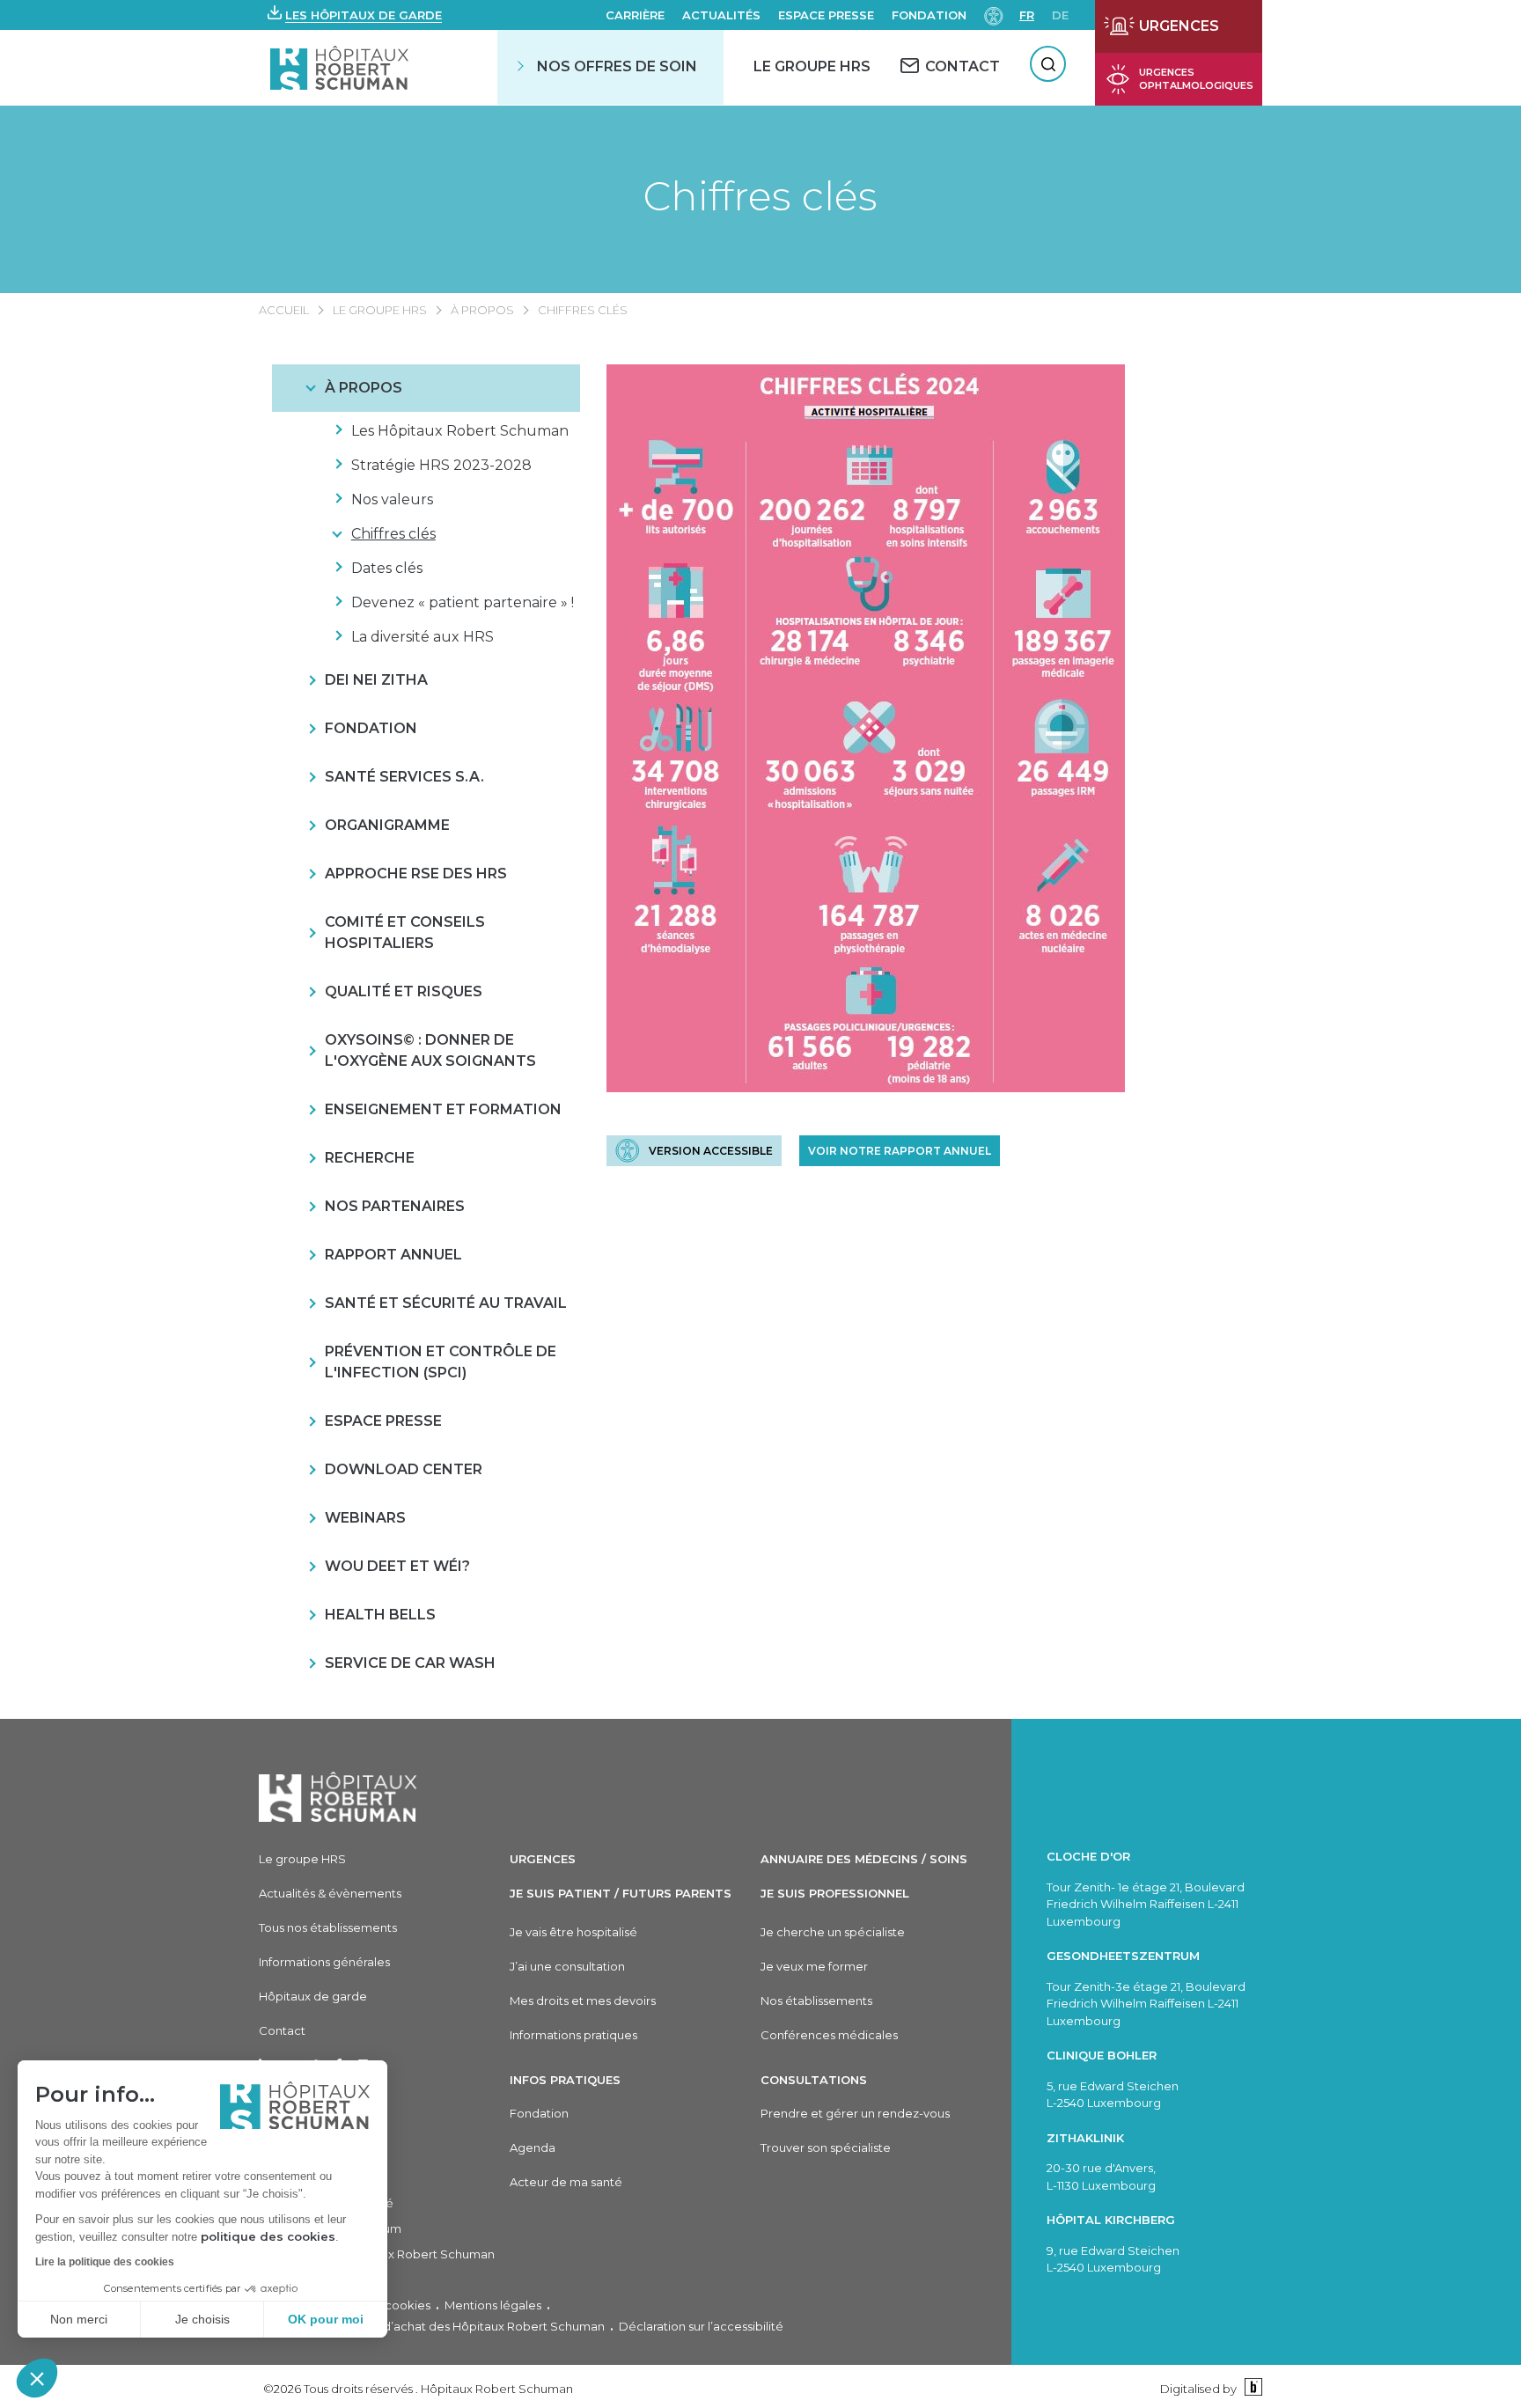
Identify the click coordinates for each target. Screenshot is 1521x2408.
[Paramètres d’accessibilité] (994, 15)
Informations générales (324, 1962)
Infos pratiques (565, 2080)
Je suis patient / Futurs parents (621, 1893)
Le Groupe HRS (812, 66)
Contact (282, 2030)
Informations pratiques (573, 2035)
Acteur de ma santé (566, 2182)
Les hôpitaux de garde (364, 15)
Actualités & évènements (330, 1893)
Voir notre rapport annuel (900, 1151)
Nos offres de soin (617, 66)
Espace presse (826, 15)
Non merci (79, 2319)
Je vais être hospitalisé (573, 1932)
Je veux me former (814, 1966)
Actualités (721, 15)
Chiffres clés (760, 196)
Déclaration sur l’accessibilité (701, 2326)
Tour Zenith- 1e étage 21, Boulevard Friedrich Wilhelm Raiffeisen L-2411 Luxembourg (1146, 1904)
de (1060, 15)
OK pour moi (326, 2319)
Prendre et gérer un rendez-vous (855, 2113)
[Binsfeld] (1251, 2388)
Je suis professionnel (835, 1893)
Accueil (284, 310)
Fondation (929, 15)
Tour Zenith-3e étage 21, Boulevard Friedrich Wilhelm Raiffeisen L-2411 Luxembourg (1146, 2004)
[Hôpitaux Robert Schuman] (338, 1797)
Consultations (814, 2080)
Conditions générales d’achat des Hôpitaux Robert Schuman (432, 2326)
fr (1027, 15)
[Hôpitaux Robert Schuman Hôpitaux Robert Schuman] (341, 67)
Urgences (543, 1859)
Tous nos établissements (328, 1927)
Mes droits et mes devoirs (583, 2001)
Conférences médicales (829, 2035)
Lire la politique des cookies (105, 2262)
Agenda (533, 2147)
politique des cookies (268, 2236)
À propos (482, 310)
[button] (37, 2378)
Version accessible (711, 1151)
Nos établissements (816, 2001)
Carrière (635, 15)
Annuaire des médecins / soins (864, 1859)
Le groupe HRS (380, 310)
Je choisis (202, 2319)
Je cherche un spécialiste (833, 1932)
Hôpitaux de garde (313, 1996)
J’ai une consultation (567, 1966)
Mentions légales (493, 2305)
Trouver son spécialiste (826, 2147)
